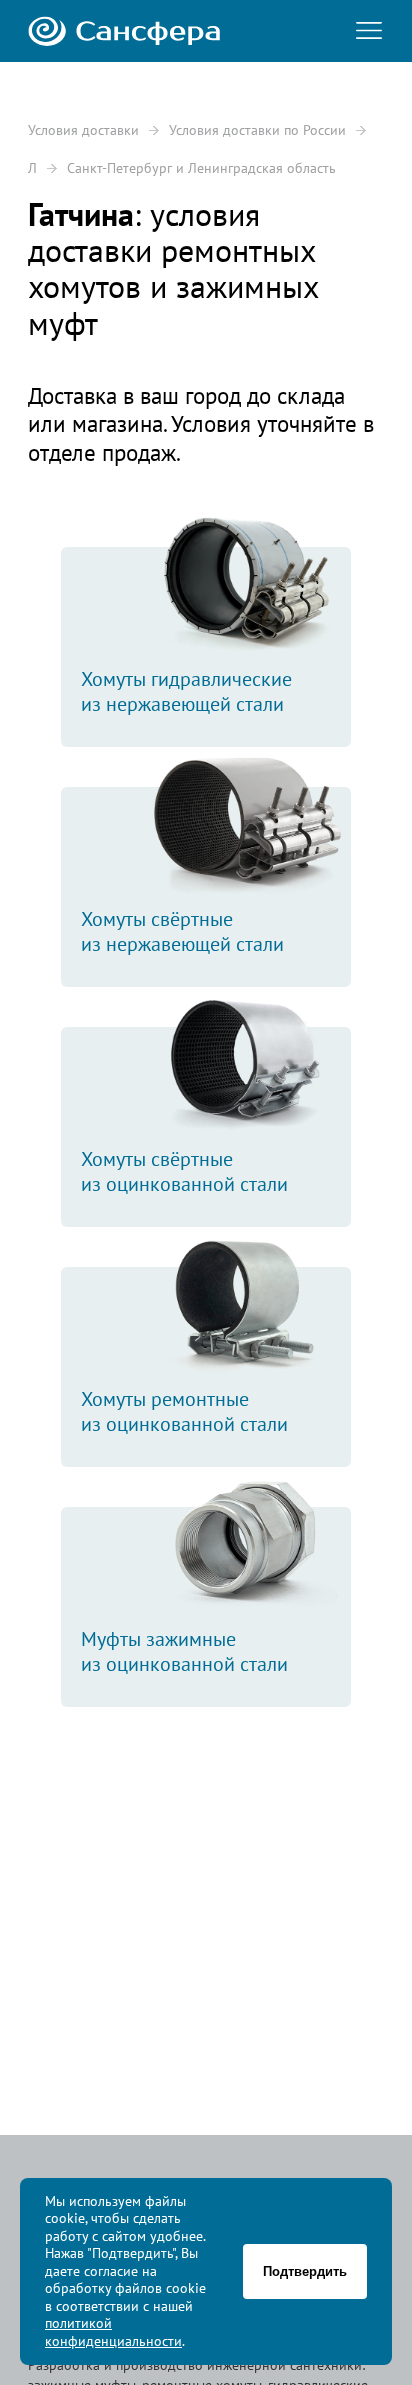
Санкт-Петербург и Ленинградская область (201, 168)
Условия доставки (83, 130)
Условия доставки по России (257, 130)
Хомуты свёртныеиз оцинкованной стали (184, 1171)
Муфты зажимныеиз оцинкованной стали (184, 1651)
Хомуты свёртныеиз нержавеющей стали (182, 931)
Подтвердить (305, 2271)
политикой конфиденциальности (113, 2332)
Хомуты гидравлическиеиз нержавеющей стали (186, 691)
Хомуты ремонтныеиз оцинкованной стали (184, 1411)
